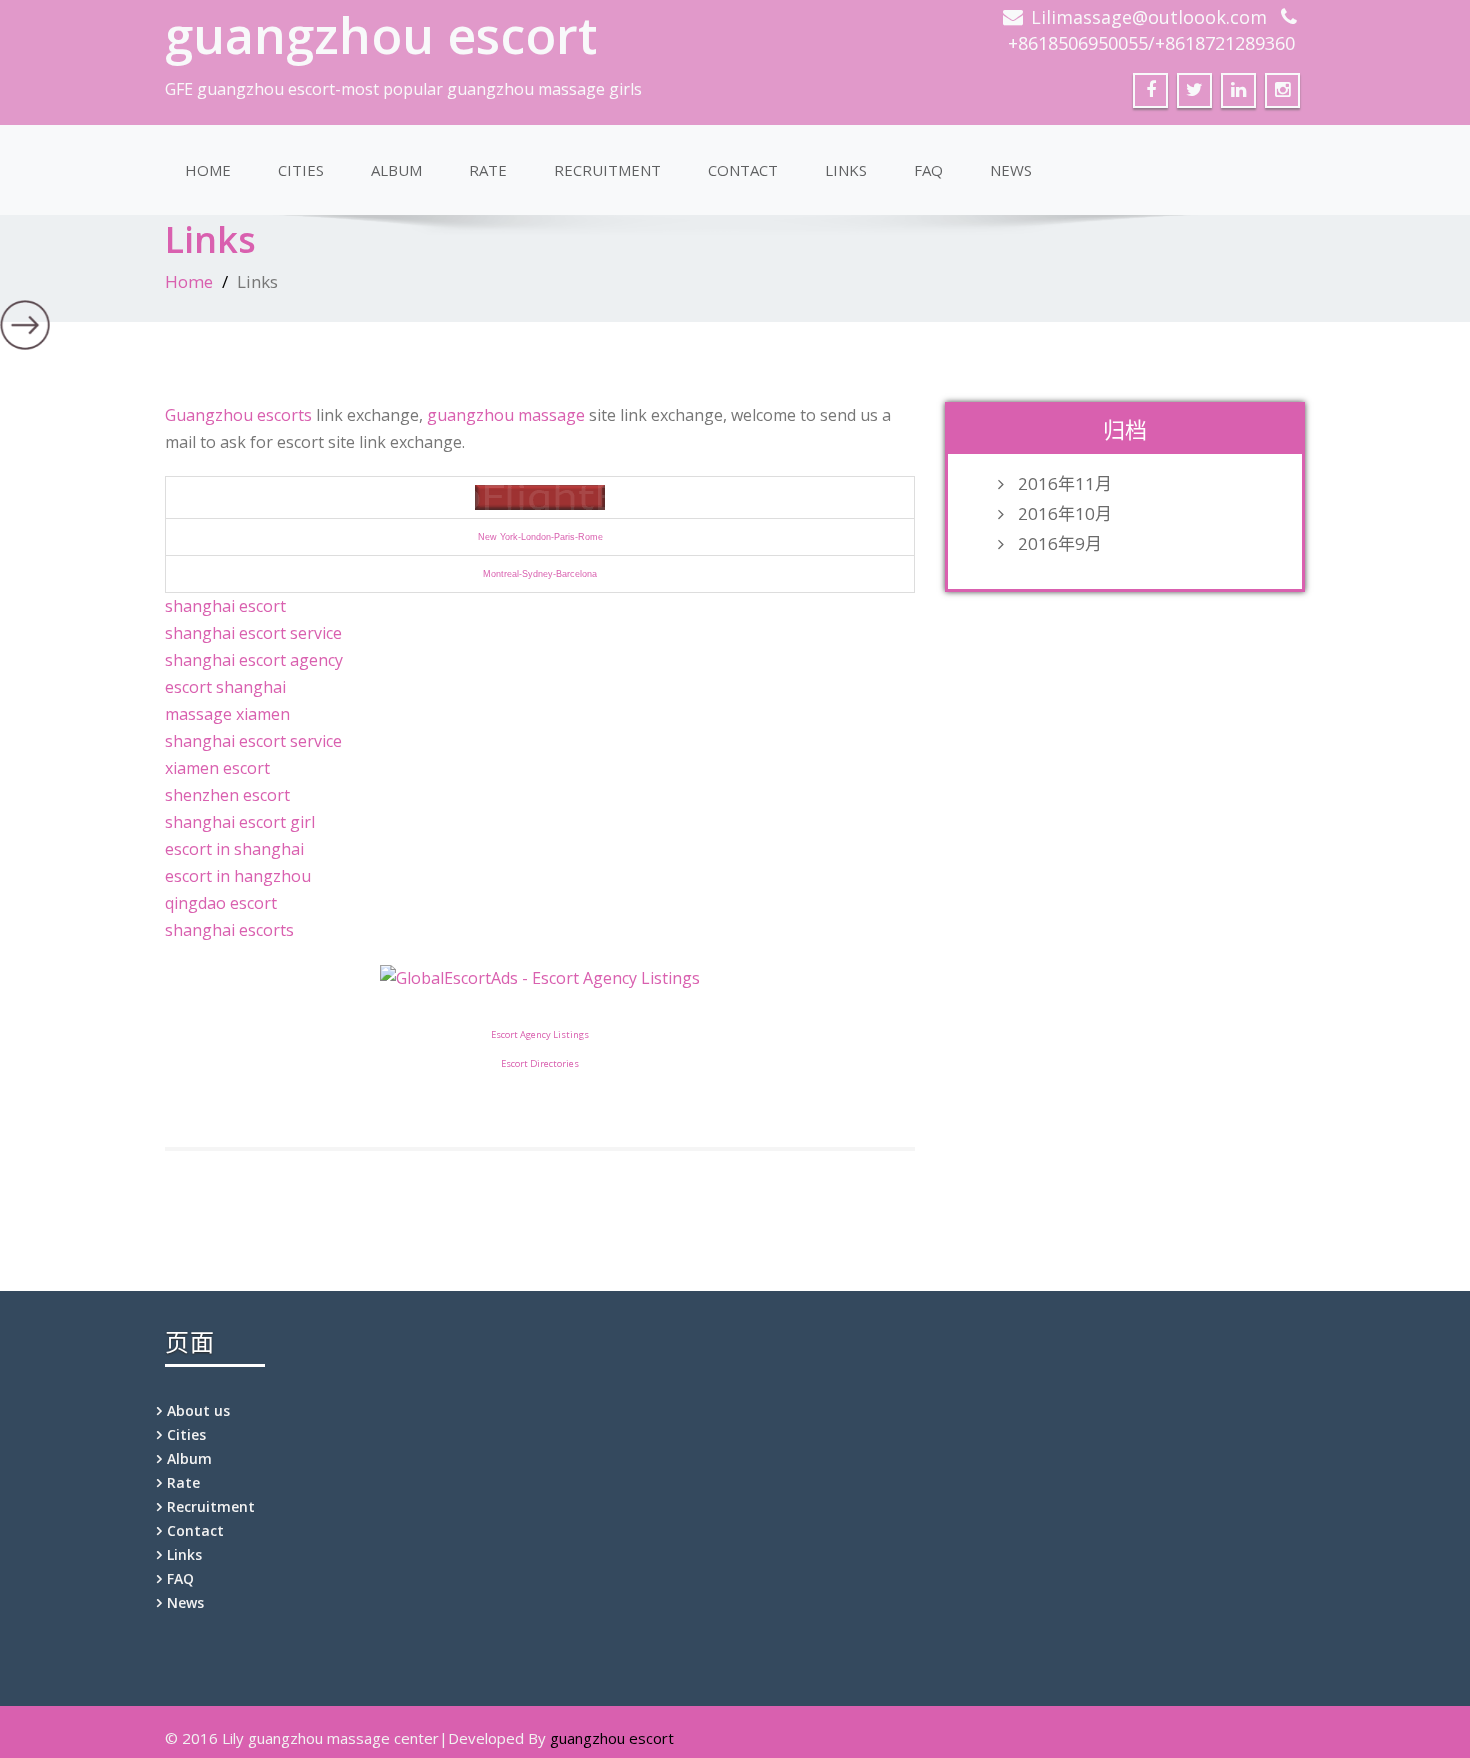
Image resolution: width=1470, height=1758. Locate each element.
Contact (743, 170)
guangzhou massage (506, 415)
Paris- (566, 537)
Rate (488, 170)
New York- (499, 537)
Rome (590, 537)
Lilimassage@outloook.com (1149, 17)
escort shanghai (225, 687)
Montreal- (502, 574)
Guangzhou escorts (238, 415)
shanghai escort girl (240, 822)
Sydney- (539, 574)
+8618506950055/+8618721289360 (1151, 43)
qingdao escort (221, 903)
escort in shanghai (234, 849)
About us (198, 1410)
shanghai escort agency (254, 660)
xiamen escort (217, 768)
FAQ (928, 170)
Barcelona (576, 574)
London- (537, 537)
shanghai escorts (229, 930)
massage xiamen (227, 714)
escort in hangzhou (238, 876)
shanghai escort (225, 606)
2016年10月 (1065, 514)
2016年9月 (1060, 544)
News (1011, 170)
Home (208, 170)
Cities (301, 170)
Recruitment (607, 170)
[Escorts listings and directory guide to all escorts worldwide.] (540, 496)
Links (846, 170)
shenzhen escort (227, 795)
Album (396, 170)
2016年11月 (1065, 484)
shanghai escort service (253, 633)
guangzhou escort (381, 35)
